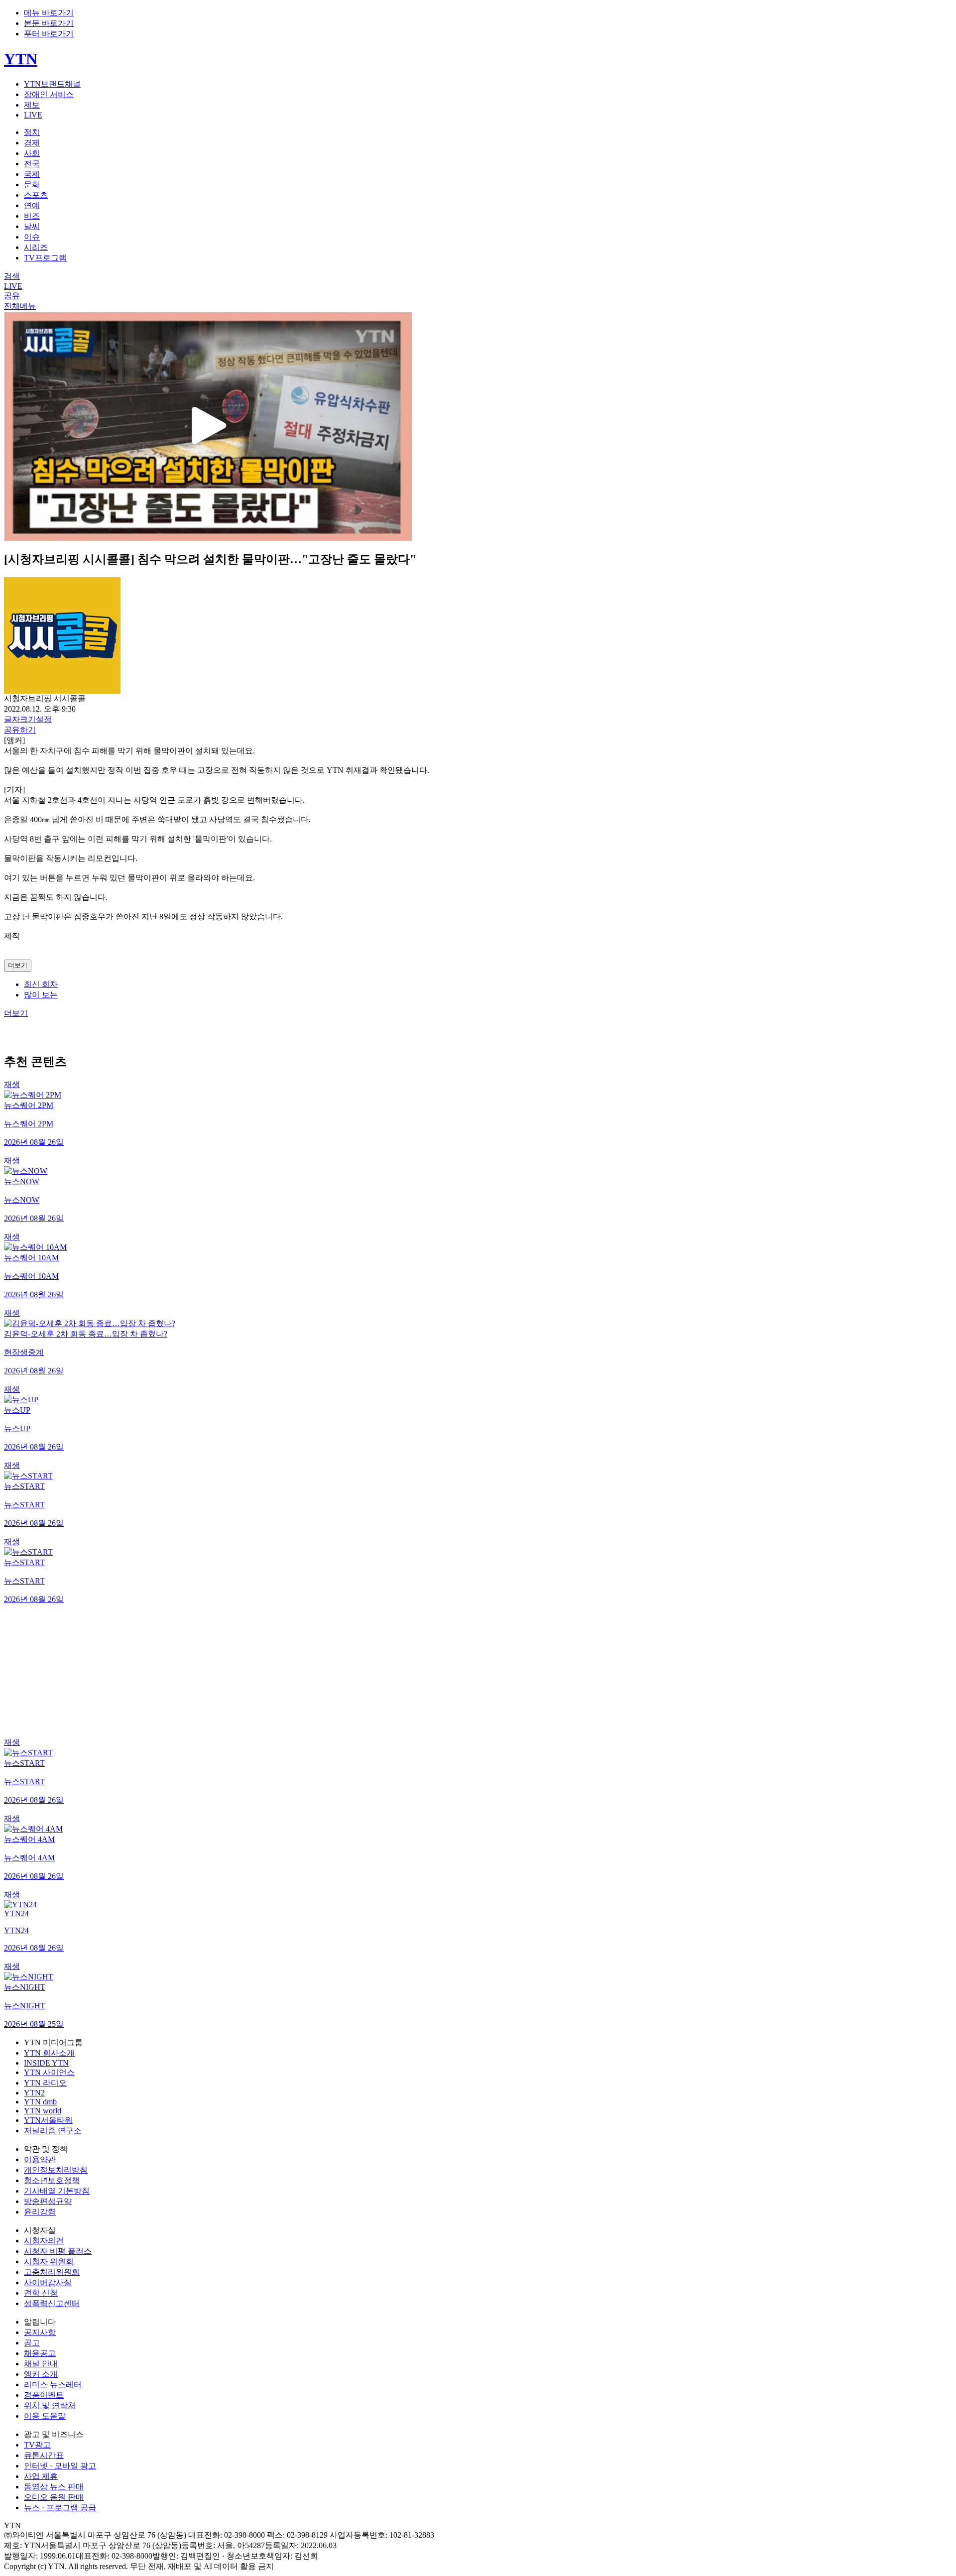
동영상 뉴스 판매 (54, 2487)
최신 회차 (41, 984)
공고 (32, 2343)
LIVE (33, 115)
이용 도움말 (45, 2416)
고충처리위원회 (52, 2272)
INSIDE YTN (46, 2063)
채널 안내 (41, 2364)
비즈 (32, 216)
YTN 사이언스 (49, 2072)
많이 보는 (41, 995)
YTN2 (34, 2093)
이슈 (32, 237)
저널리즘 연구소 (53, 2131)
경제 (32, 143)
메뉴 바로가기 (49, 13)
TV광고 (37, 2445)
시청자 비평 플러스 (58, 2251)
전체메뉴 (20, 306)
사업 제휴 (41, 2476)
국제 (32, 174)
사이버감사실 (48, 2282)
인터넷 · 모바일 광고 (60, 2466)
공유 (12, 296)
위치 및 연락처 (50, 2405)
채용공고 (40, 2353)
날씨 (32, 226)
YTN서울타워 (48, 2120)
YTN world (43, 2111)
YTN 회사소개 (49, 2053)
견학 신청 (41, 2293)
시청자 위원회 (49, 2262)
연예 (32, 205)
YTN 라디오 (45, 2083)
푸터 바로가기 (49, 34)
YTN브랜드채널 (52, 84)
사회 (32, 153)
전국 (32, 164)
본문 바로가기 (49, 23)
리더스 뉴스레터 (53, 2385)
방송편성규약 (48, 2201)
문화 (32, 184)
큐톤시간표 (44, 2455)
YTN (21, 59)
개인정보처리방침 (56, 2170)
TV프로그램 (45, 258)
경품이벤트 (44, 2395)
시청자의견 (44, 2241)
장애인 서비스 (49, 94)
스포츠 (36, 195)
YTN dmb (40, 2102)
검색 (12, 276)
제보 (32, 105)
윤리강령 (40, 2212)
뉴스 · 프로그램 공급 (60, 2508)
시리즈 (36, 247)
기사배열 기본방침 (57, 2191)
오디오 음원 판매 (54, 2497)
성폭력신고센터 (52, 2303)
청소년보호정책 (52, 2180)
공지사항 (40, 2332)
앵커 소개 (41, 2374)
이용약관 (40, 2159)
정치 (32, 132)
